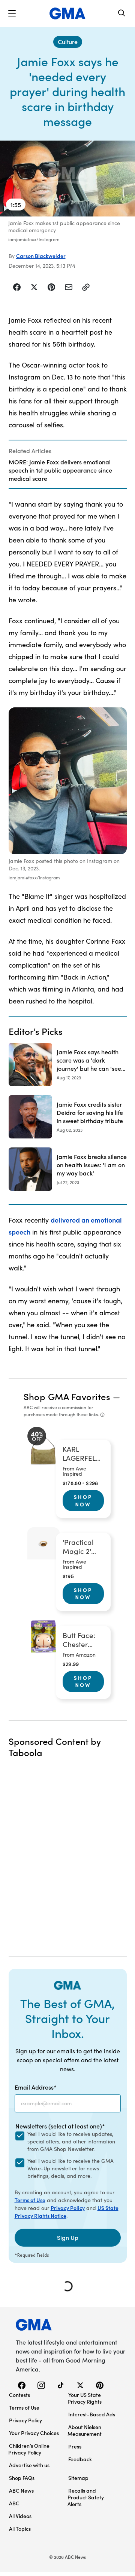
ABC (14, 2503)
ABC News (21, 2490)
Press (75, 2446)
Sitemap (78, 2478)
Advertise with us (29, 2465)
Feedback (80, 2459)
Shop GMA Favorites (67, 1396)
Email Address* (36, 2087)
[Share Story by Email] (69, 287)
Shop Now (83, 1500)
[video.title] (67, 179)
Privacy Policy (68, 2208)
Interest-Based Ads (92, 2414)
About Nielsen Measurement (85, 2430)
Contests (19, 2395)
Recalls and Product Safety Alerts (86, 2497)
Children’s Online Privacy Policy (29, 2449)
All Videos (20, 2516)
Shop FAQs (22, 2478)
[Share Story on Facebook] (17, 287)
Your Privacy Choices (34, 2433)
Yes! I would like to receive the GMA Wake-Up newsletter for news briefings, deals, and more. (70, 2168)
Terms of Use (30, 2200)
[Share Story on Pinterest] (51, 287)
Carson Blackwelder (41, 256)
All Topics (20, 2529)
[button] (12, 13)
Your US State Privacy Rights (85, 2398)
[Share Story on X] (34, 287)
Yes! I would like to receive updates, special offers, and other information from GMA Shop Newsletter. (71, 2141)
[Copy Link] (86, 287)
